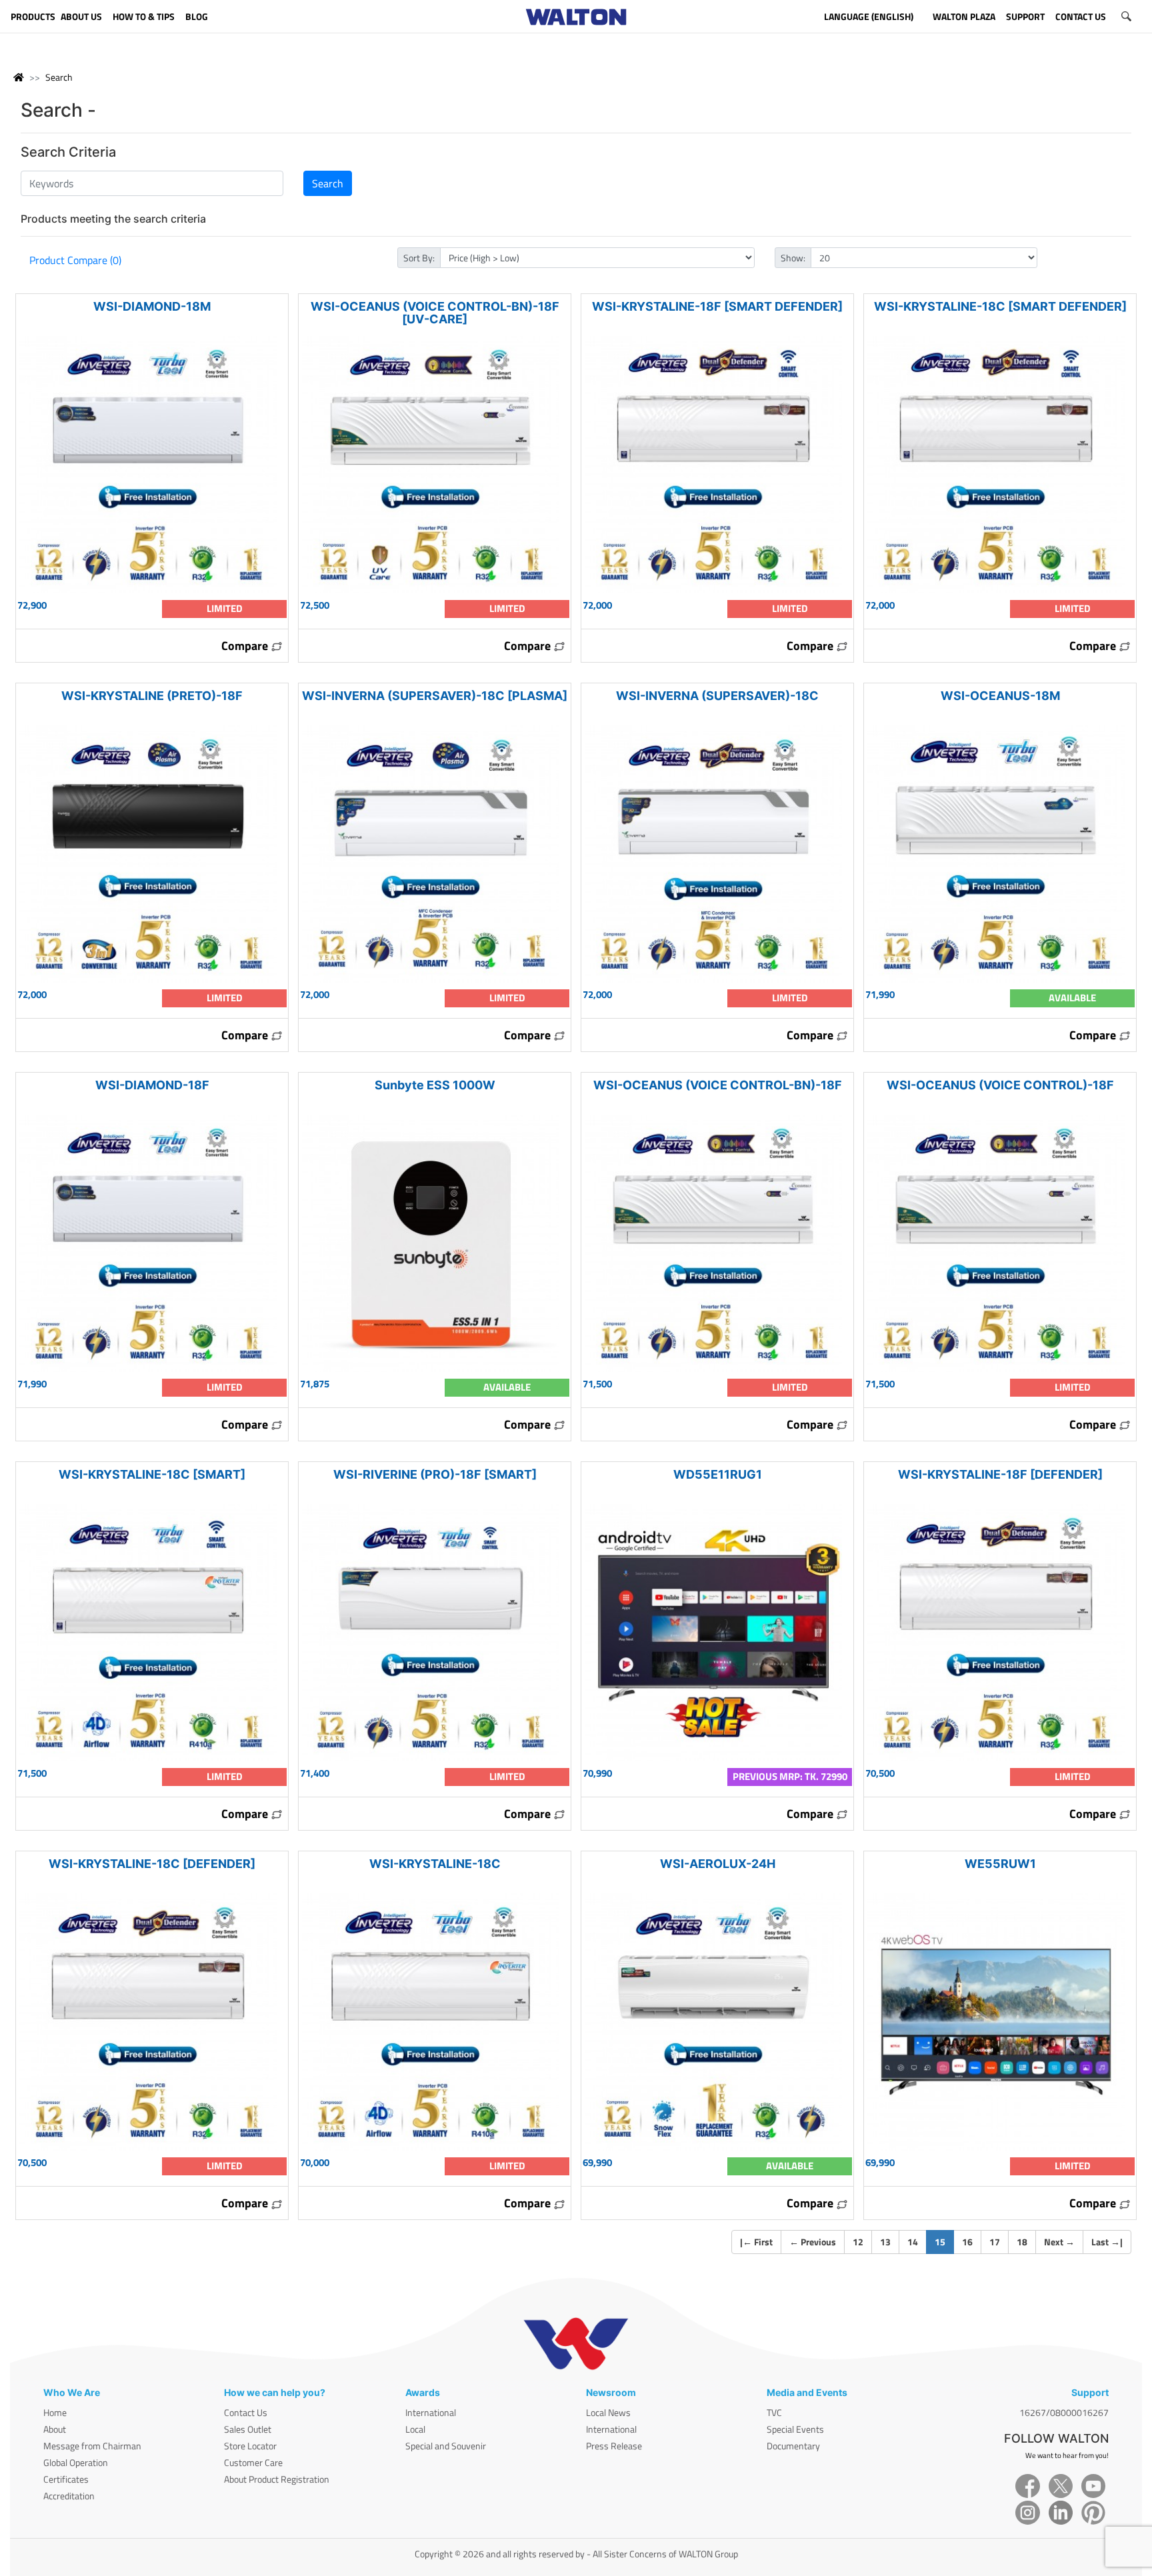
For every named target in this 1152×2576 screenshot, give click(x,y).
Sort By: (419, 258)
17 (995, 2242)
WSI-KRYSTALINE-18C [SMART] (152, 1474)
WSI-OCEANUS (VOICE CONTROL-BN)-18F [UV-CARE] (435, 313)
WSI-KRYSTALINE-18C (435, 1864)
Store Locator (250, 2446)
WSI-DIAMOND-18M (152, 306)
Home (55, 2412)
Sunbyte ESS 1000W (435, 1085)
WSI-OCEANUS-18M (1000, 696)
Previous (813, 2242)
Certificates (66, 2479)
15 (944, 2241)
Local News (608, 2412)
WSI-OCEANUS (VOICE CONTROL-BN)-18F (718, 1085)
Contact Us (246, 2412)
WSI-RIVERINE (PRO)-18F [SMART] (435, 1474)
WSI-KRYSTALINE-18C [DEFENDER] (152, 1864)
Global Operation (76, 2462)
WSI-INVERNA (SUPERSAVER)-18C (717, 696)
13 (885, 2242)
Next (1059, 2242)
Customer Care (253, 2462)
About (55, 2429)
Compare (246, 646)
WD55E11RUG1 (718, 1474)
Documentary (793, 2446)
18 (1022, 2242)
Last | (1107, 2242)
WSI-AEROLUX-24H (718, 1864)
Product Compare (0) (75, 260)
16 (967, 2242)
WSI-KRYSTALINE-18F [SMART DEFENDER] (717, 306)
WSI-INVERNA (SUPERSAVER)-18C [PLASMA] (435, 696)
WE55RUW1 (1000, 1864)
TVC (774, 2412)
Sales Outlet (248, 2429)
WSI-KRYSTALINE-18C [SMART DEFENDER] (1000, 306)
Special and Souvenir (446, 2446)
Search (59, 77)
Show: (793, 258)
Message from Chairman (92, 2446)
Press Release (614, 2446)
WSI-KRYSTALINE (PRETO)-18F (152, 696)
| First (756, 2242)
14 (913, 2242)
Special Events (795, 2429)
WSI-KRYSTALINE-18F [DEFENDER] (1000, 1474)
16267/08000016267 (1064, 2412)
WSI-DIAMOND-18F (152, 1085)
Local (415, 2429)
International (431, 2412)
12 (858, 2242)
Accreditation (69, 2496)
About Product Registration (277, 2479)
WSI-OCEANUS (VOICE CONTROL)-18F (1000, 1085)
